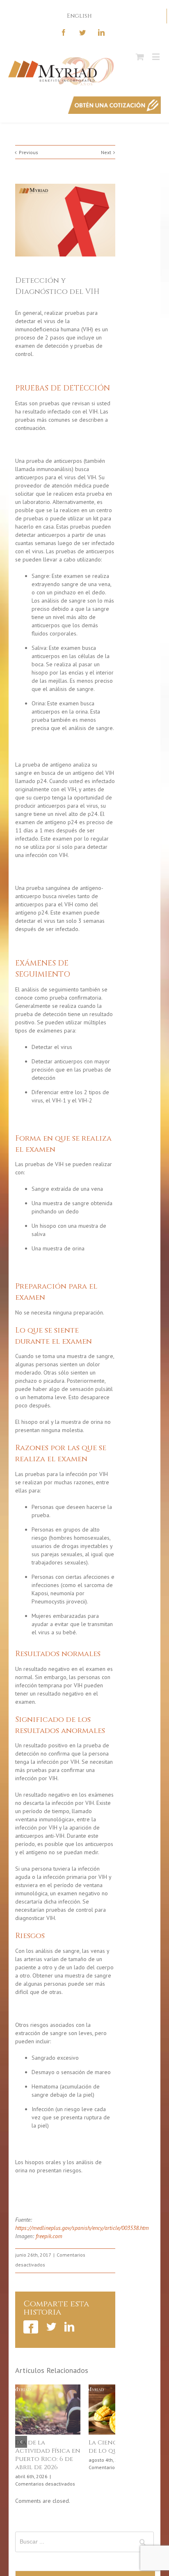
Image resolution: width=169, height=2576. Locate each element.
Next (106, 152)
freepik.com (49, 2236)
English (79, 16)
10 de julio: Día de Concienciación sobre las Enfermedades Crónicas (44, 2459)
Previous (29, 152)
